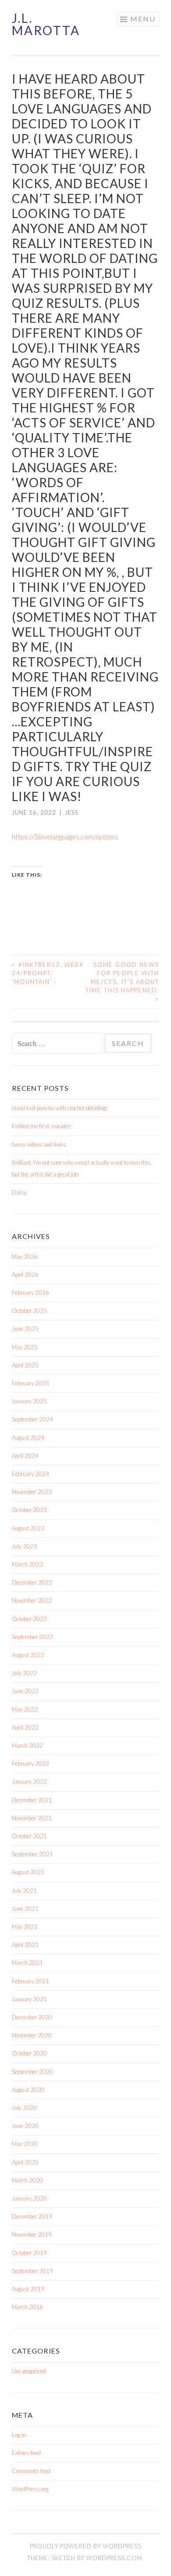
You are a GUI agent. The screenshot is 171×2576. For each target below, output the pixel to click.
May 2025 (25, 1347)
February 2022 (30, 1763)
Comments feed (31, 2471)
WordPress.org (30, 2489)
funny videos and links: (39, 1144)
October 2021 (29, 1836)
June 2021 (25, 1909)
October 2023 (29, 1510)
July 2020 (24, 2108)
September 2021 (32, 1854)
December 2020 (32, 2017)
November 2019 (32, 2234)
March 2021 (27, 1963)
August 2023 (28, 1528)
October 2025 (29, 1311)
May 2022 (25, 1709)
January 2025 (29, 1401)
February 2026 (30, 1293)
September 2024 (32, 1419)
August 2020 (28, 2090)
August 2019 (28, 2289)
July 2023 (24, 1546)
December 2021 (32, 1800)
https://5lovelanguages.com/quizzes (65, 836)
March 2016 (27, 2307)
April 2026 (25, 1275)
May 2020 (25, 2144)
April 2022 (25, 1727)
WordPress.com (114, 2558)
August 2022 (28, 1655)
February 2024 (30, 1474)
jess (72, 813)
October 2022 (29, 1619)
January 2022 (29, 1782)
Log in (19, 2435)
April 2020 (25, 2162)
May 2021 (25, 1927)
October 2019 (29, 2253)
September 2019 (32, 2271)
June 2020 (25, 2126)
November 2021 (32, 1818)
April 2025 (25, 1365)
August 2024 (28, 1438)
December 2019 (32, 2216)
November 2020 (32, 2035)
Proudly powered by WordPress (85, 2546)
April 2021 (25, 1945)
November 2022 (32, 1600)
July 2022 (24, 1673)
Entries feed (26, 2453)
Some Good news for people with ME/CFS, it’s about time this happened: (122, 982)
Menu (143, 19)
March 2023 (27, 1564)
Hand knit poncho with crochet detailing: (60, 1108)
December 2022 (32, 1582)
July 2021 (24, 1891)
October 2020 (29, 2053)
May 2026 (25, 1257)
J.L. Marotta (46, 24)
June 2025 (25, 1329)
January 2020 (29, 2198)
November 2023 (32, 1492)
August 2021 (28, 1872)
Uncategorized (29, 2371)
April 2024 (25, 1456)
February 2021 (30, 1981)
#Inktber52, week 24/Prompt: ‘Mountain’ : (48, 973)
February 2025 (30, 1383)
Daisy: (20, 1192)
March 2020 (27, 2180)
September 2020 (32, 2072)
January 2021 (29, 1999)
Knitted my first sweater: (42, 1126)
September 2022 (32, 1637)
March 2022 (27, 1745)
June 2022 (25, 1691)
